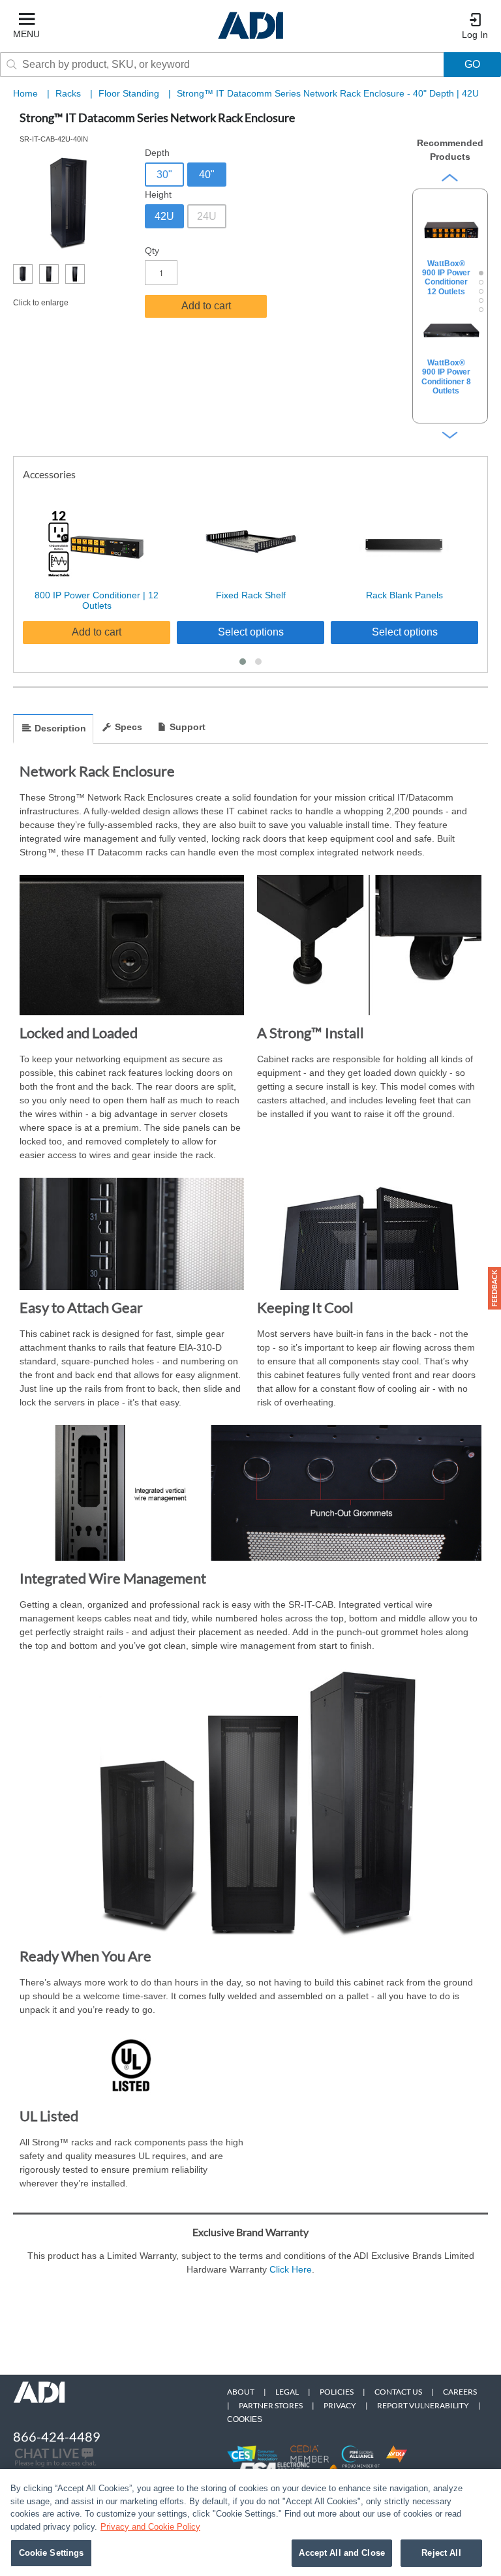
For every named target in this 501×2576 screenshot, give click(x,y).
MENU (26, 34)
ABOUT (241, 2392)
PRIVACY (340, 2405)
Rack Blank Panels (404, 595)
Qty (152, 251)
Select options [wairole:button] (251, 632)
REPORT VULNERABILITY (423, 2405)
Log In (475, 35)
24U (207, 216)
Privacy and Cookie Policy (150, 2527)
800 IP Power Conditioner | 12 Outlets (97, 601)
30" (164, 175)
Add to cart (206, 306)
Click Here (291, 2269)
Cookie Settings (52, 2553)
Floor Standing (130, 93)
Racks (69, 93)
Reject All (441, 2553)
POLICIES (337, 2392)
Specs (129, 727)
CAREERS (460, 2392)
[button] (243, 662)
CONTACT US (398, 2392)
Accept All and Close (342, 2553)
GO (472, 64)
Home (25, 93)
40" (207, 175)
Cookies (245, 2419)
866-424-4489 (57, 2436)
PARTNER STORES (271, 2405)
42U (164, 216)
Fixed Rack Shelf (251, 595)
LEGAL (287, 2392)
